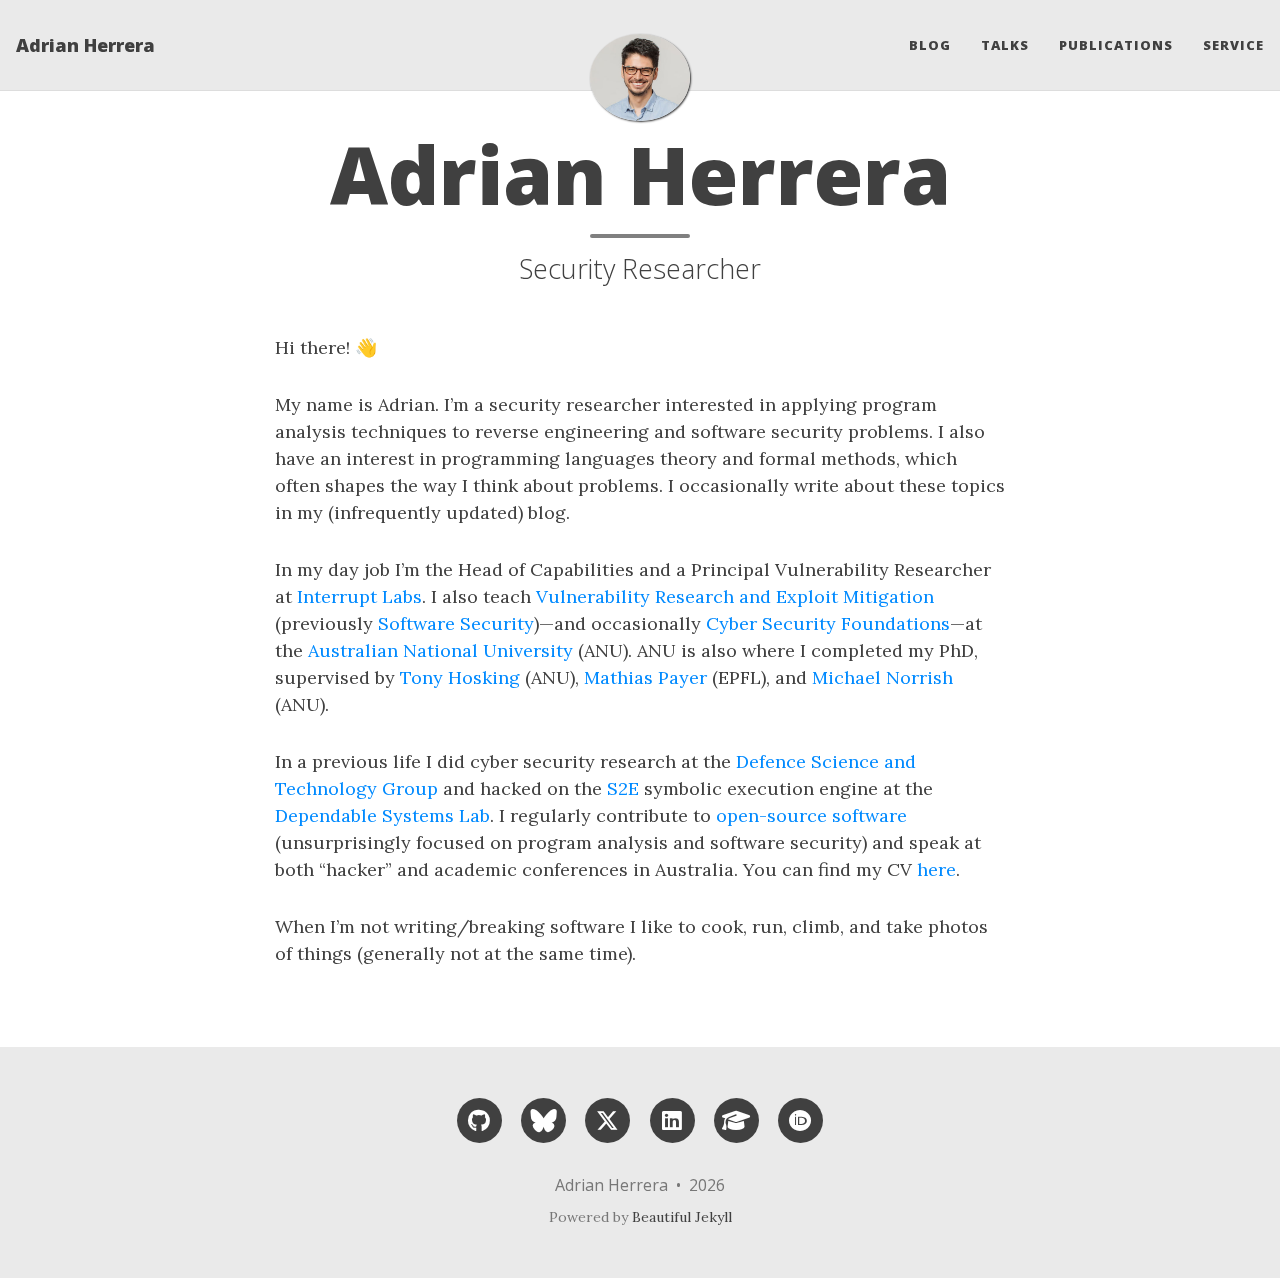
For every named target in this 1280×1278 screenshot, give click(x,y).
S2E (623, 788)
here (936, 869)
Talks (1005, 45)
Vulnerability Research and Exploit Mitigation (735, 596)
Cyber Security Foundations (828, 623)
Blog (930, 45)
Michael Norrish (882, 677)
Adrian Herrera (85, 45)
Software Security (456, 623)
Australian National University (440, 650)
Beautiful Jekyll (682, 1217)
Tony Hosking (460, 677)
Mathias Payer (645, 677)
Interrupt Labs (359, 596)
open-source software (811, 815)
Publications (1116, 45)
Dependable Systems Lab (382, 815)
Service (1233, 45)
